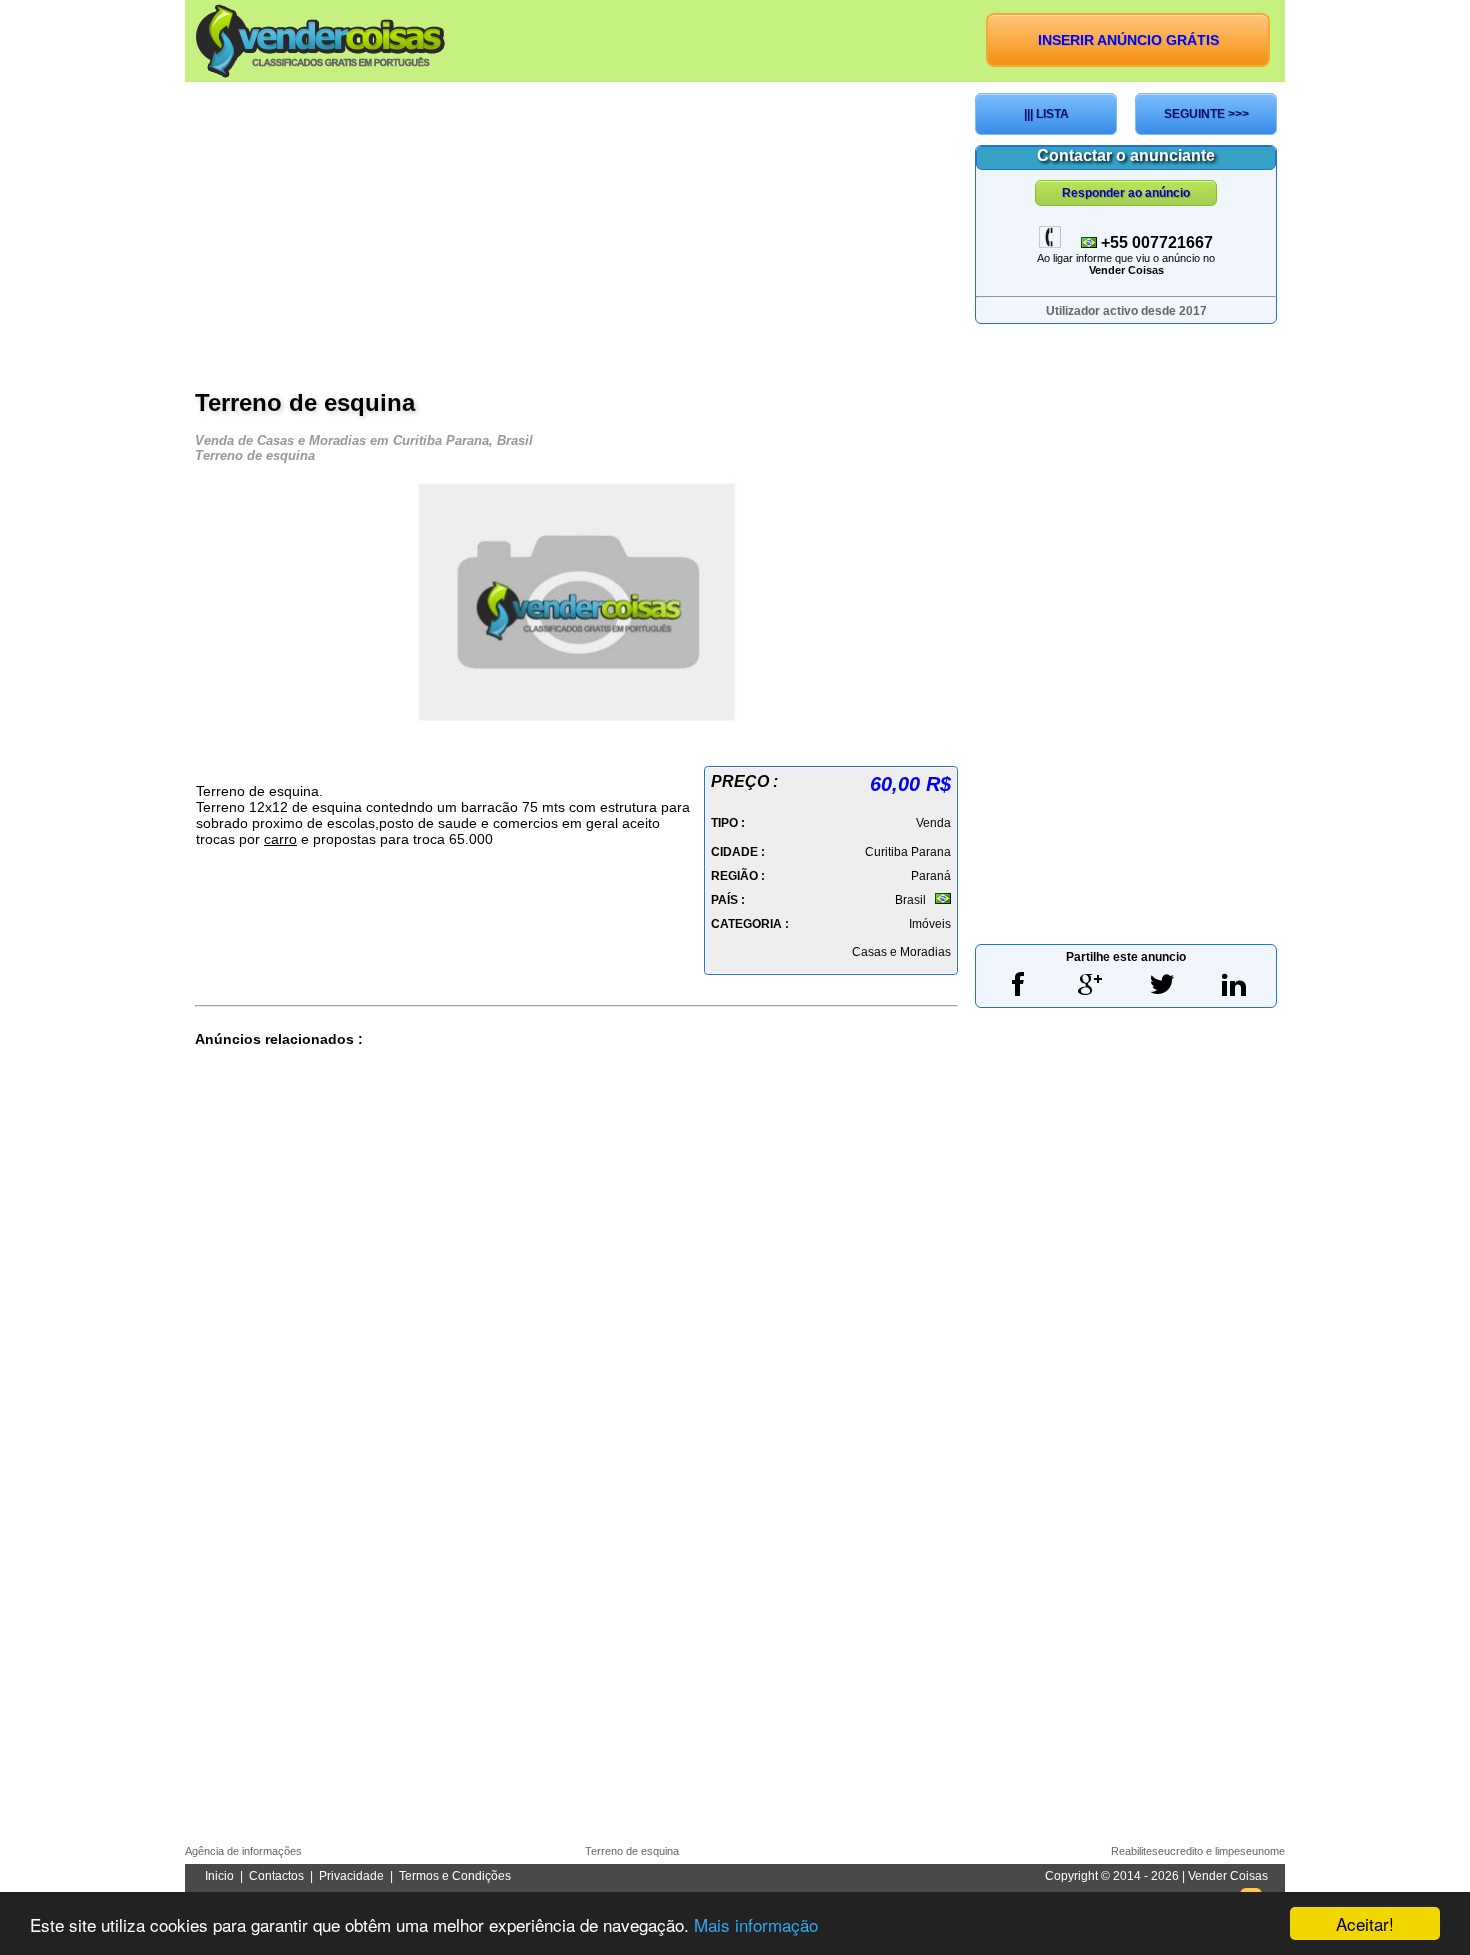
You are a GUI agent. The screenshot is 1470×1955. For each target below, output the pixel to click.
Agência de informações (243, 1851)
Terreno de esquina (632, 1851)
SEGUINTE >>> (1206, 114)
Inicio (219, 1876)
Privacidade (351, 1876)
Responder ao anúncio (1126, 193)
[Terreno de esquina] (577, 723)
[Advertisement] (576, 233)
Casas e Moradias (901, 952)
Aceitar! (1365, 1923)
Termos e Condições (455, 1876)
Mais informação (756, 1924)
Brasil (910, 900)
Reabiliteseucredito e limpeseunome (1198, 1851)
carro (280, 839)
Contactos (276, 1876)
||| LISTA (1046, 114)
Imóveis (930, 924)
